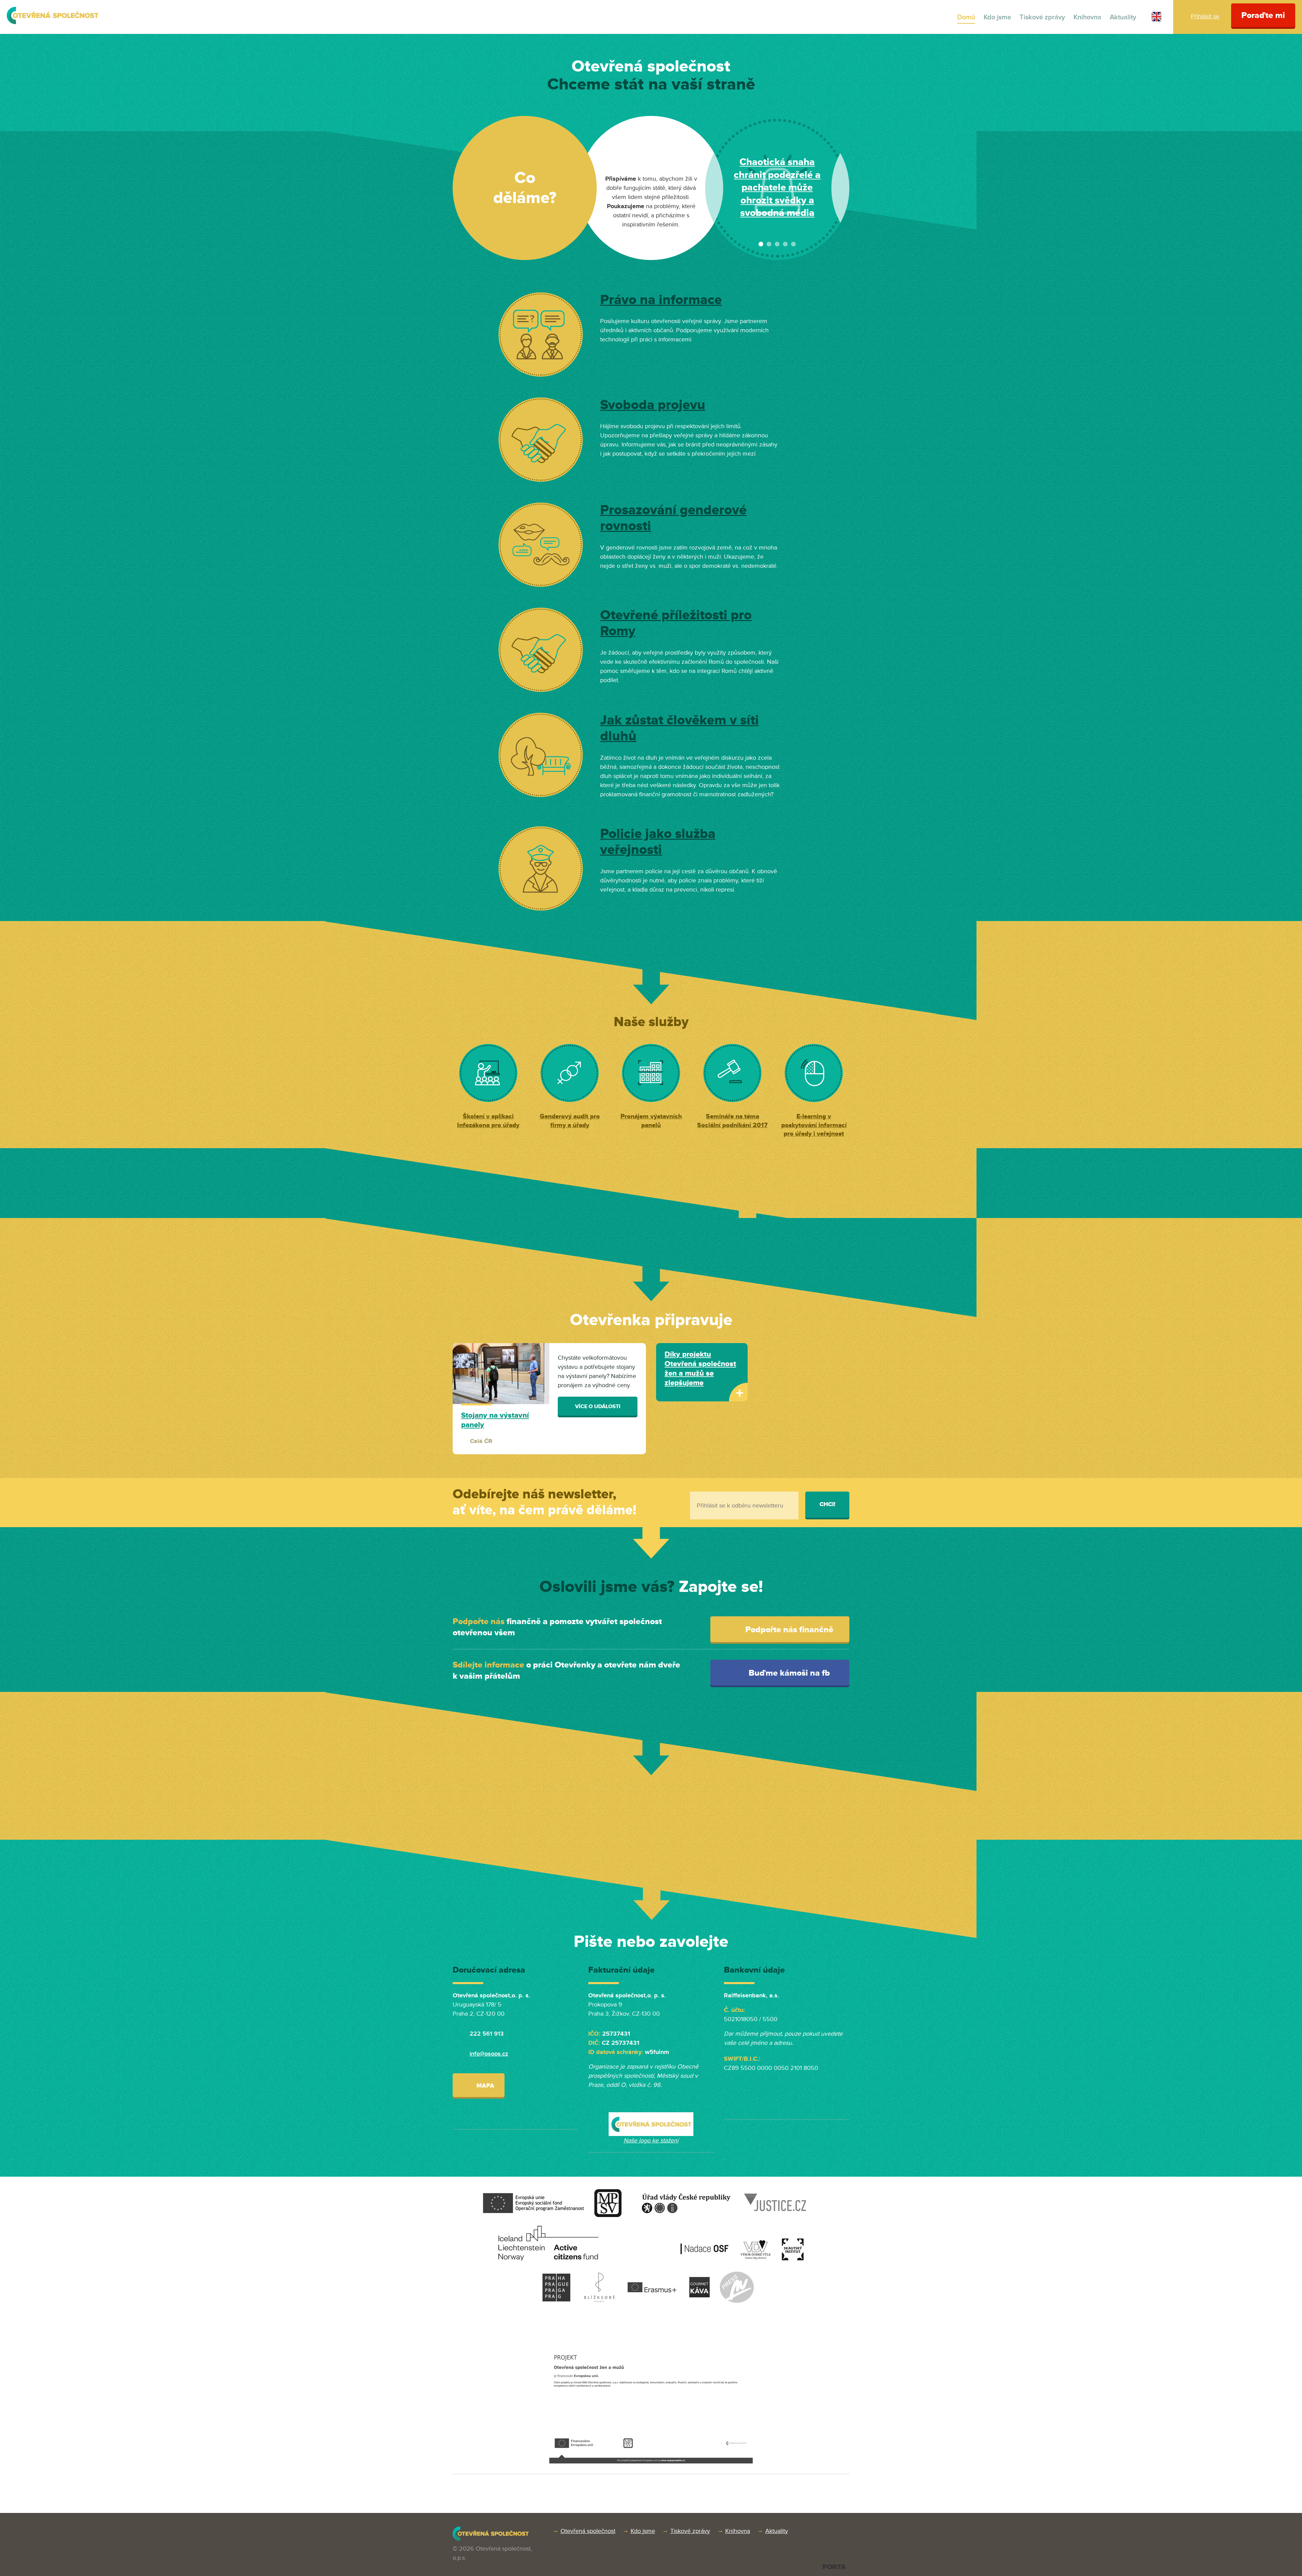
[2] (769, 244)
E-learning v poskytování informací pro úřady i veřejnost (814, 1125)
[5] (793, 244)
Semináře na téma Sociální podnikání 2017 (732, 1121)
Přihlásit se (1205, 16)
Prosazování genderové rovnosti (673, 518)
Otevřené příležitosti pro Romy (676, 623)
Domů (966, 17)
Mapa (485, 2085)
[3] (777, 244)
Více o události (598, 1406)
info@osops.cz (489, 2054)
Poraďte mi (1263, 15)
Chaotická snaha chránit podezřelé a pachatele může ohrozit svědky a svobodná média (777, 188)
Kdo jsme (997, 17)
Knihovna (1087, 17)
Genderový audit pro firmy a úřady (570, 1121)
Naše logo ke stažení (651, 2140)
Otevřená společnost (588, 2531)
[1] (761, 244)
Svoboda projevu (653, 405)
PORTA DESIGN (834, 2567)
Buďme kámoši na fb (788, 1673)
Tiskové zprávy (1042, 17)
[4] (785, 244)
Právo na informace (661, 300)
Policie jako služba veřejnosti (658, 842)
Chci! (827, 1504)
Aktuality (1123, 17)
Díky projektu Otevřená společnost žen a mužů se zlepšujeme (700, 1369)
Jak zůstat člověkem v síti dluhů (679, 728)
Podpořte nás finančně (788, 1630)
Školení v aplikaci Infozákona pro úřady (488, 1121)
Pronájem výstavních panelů (651, 1121)
